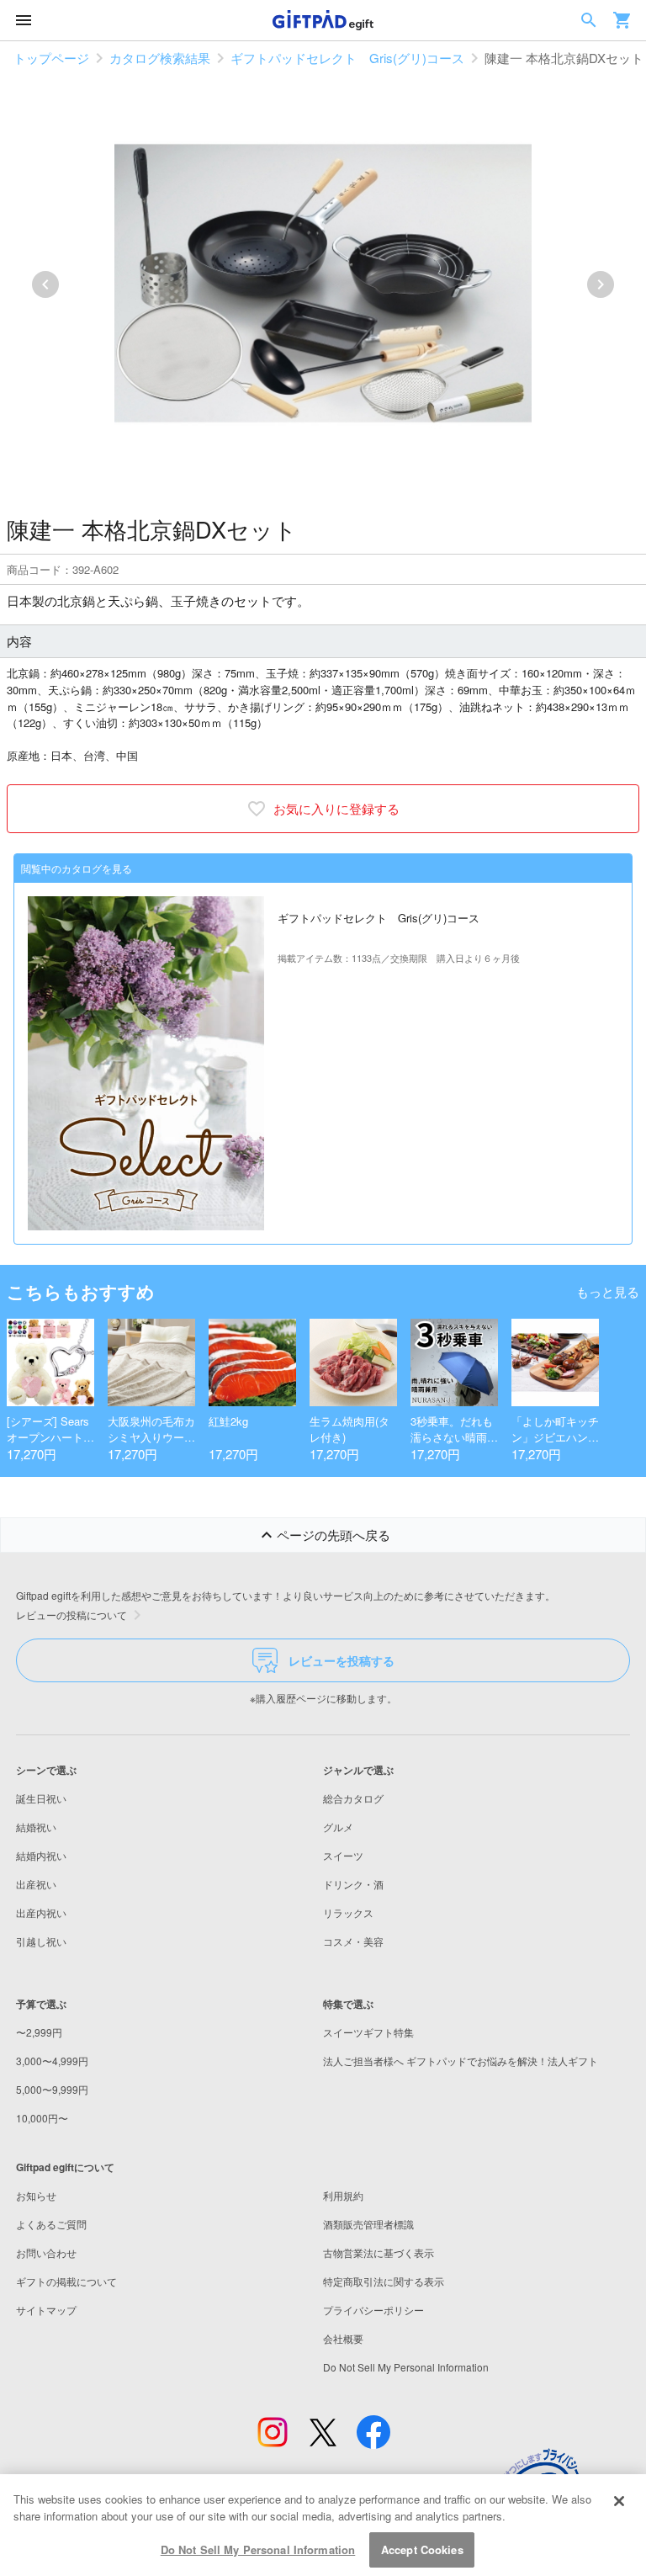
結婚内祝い (41, 1855)
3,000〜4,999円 (52, 2061)
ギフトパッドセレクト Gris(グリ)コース (347, 58)
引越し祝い (41, 1941)
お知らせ (36, 2195)
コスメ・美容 (353, 1941)
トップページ (51, 58)
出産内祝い (41, 1912)
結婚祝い (36, 1827)
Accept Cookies (422, 2549)
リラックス (348, 1912)
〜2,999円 (39, 2032)
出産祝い (36, 1884)
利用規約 (343, 2195)
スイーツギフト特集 (368, 2032)
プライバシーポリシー (373, 2310)
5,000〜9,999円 (52, 2089)
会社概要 (343, 2338)
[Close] (619, 2501)
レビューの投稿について (71, 1615)
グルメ (338, 1827)
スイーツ (343, 1855)
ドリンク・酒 (353, 1884)
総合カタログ (353, 1798)
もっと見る (608, 1291)
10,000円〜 (42, 2118)
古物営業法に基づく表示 (379, 2252)
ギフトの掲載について (66, 2281)
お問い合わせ (46, 2252)
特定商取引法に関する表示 (384, 2281)
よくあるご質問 (51, 2224)
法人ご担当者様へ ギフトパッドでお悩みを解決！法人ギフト (461, 2061)
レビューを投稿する (342, 1660)
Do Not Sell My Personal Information (258, 2549)
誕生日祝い (41, 1798)
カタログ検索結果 (160, 58)
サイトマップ (46, 2310)
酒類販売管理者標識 (368, 2224)
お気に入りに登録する (336, 808)
